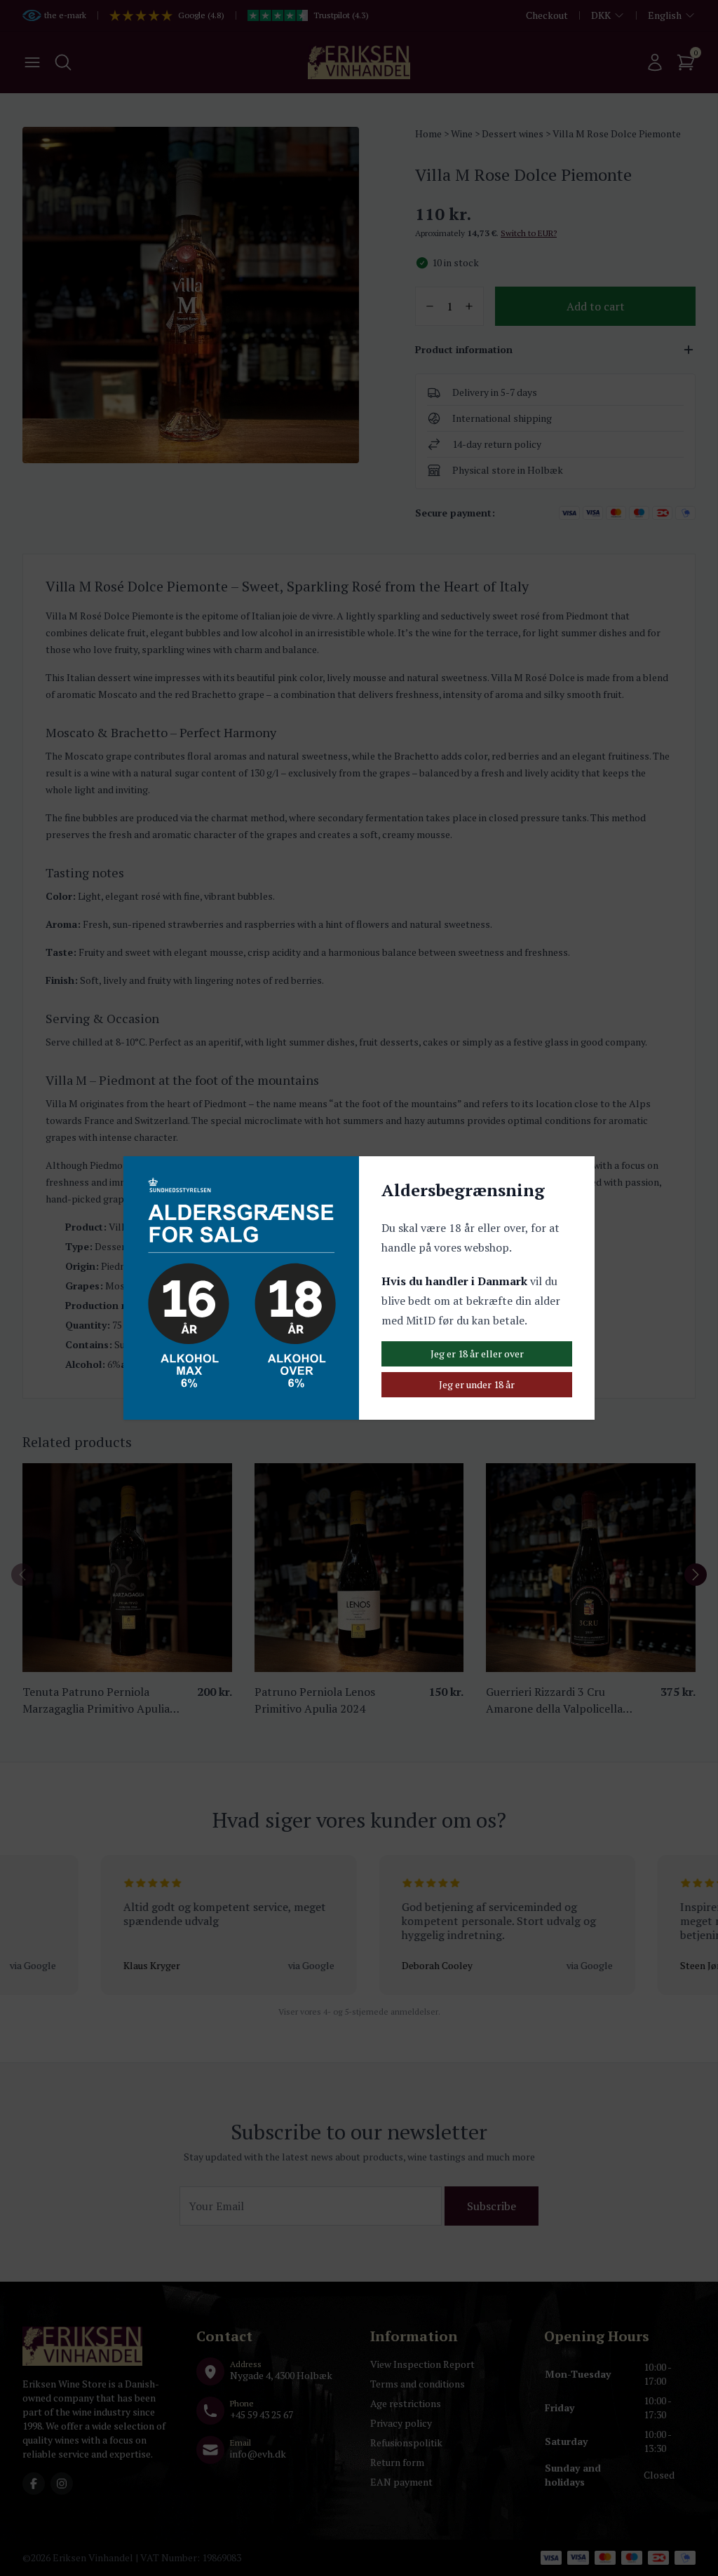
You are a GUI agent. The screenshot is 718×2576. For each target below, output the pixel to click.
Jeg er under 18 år (477, 1384)
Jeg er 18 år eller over (477, 1354)
